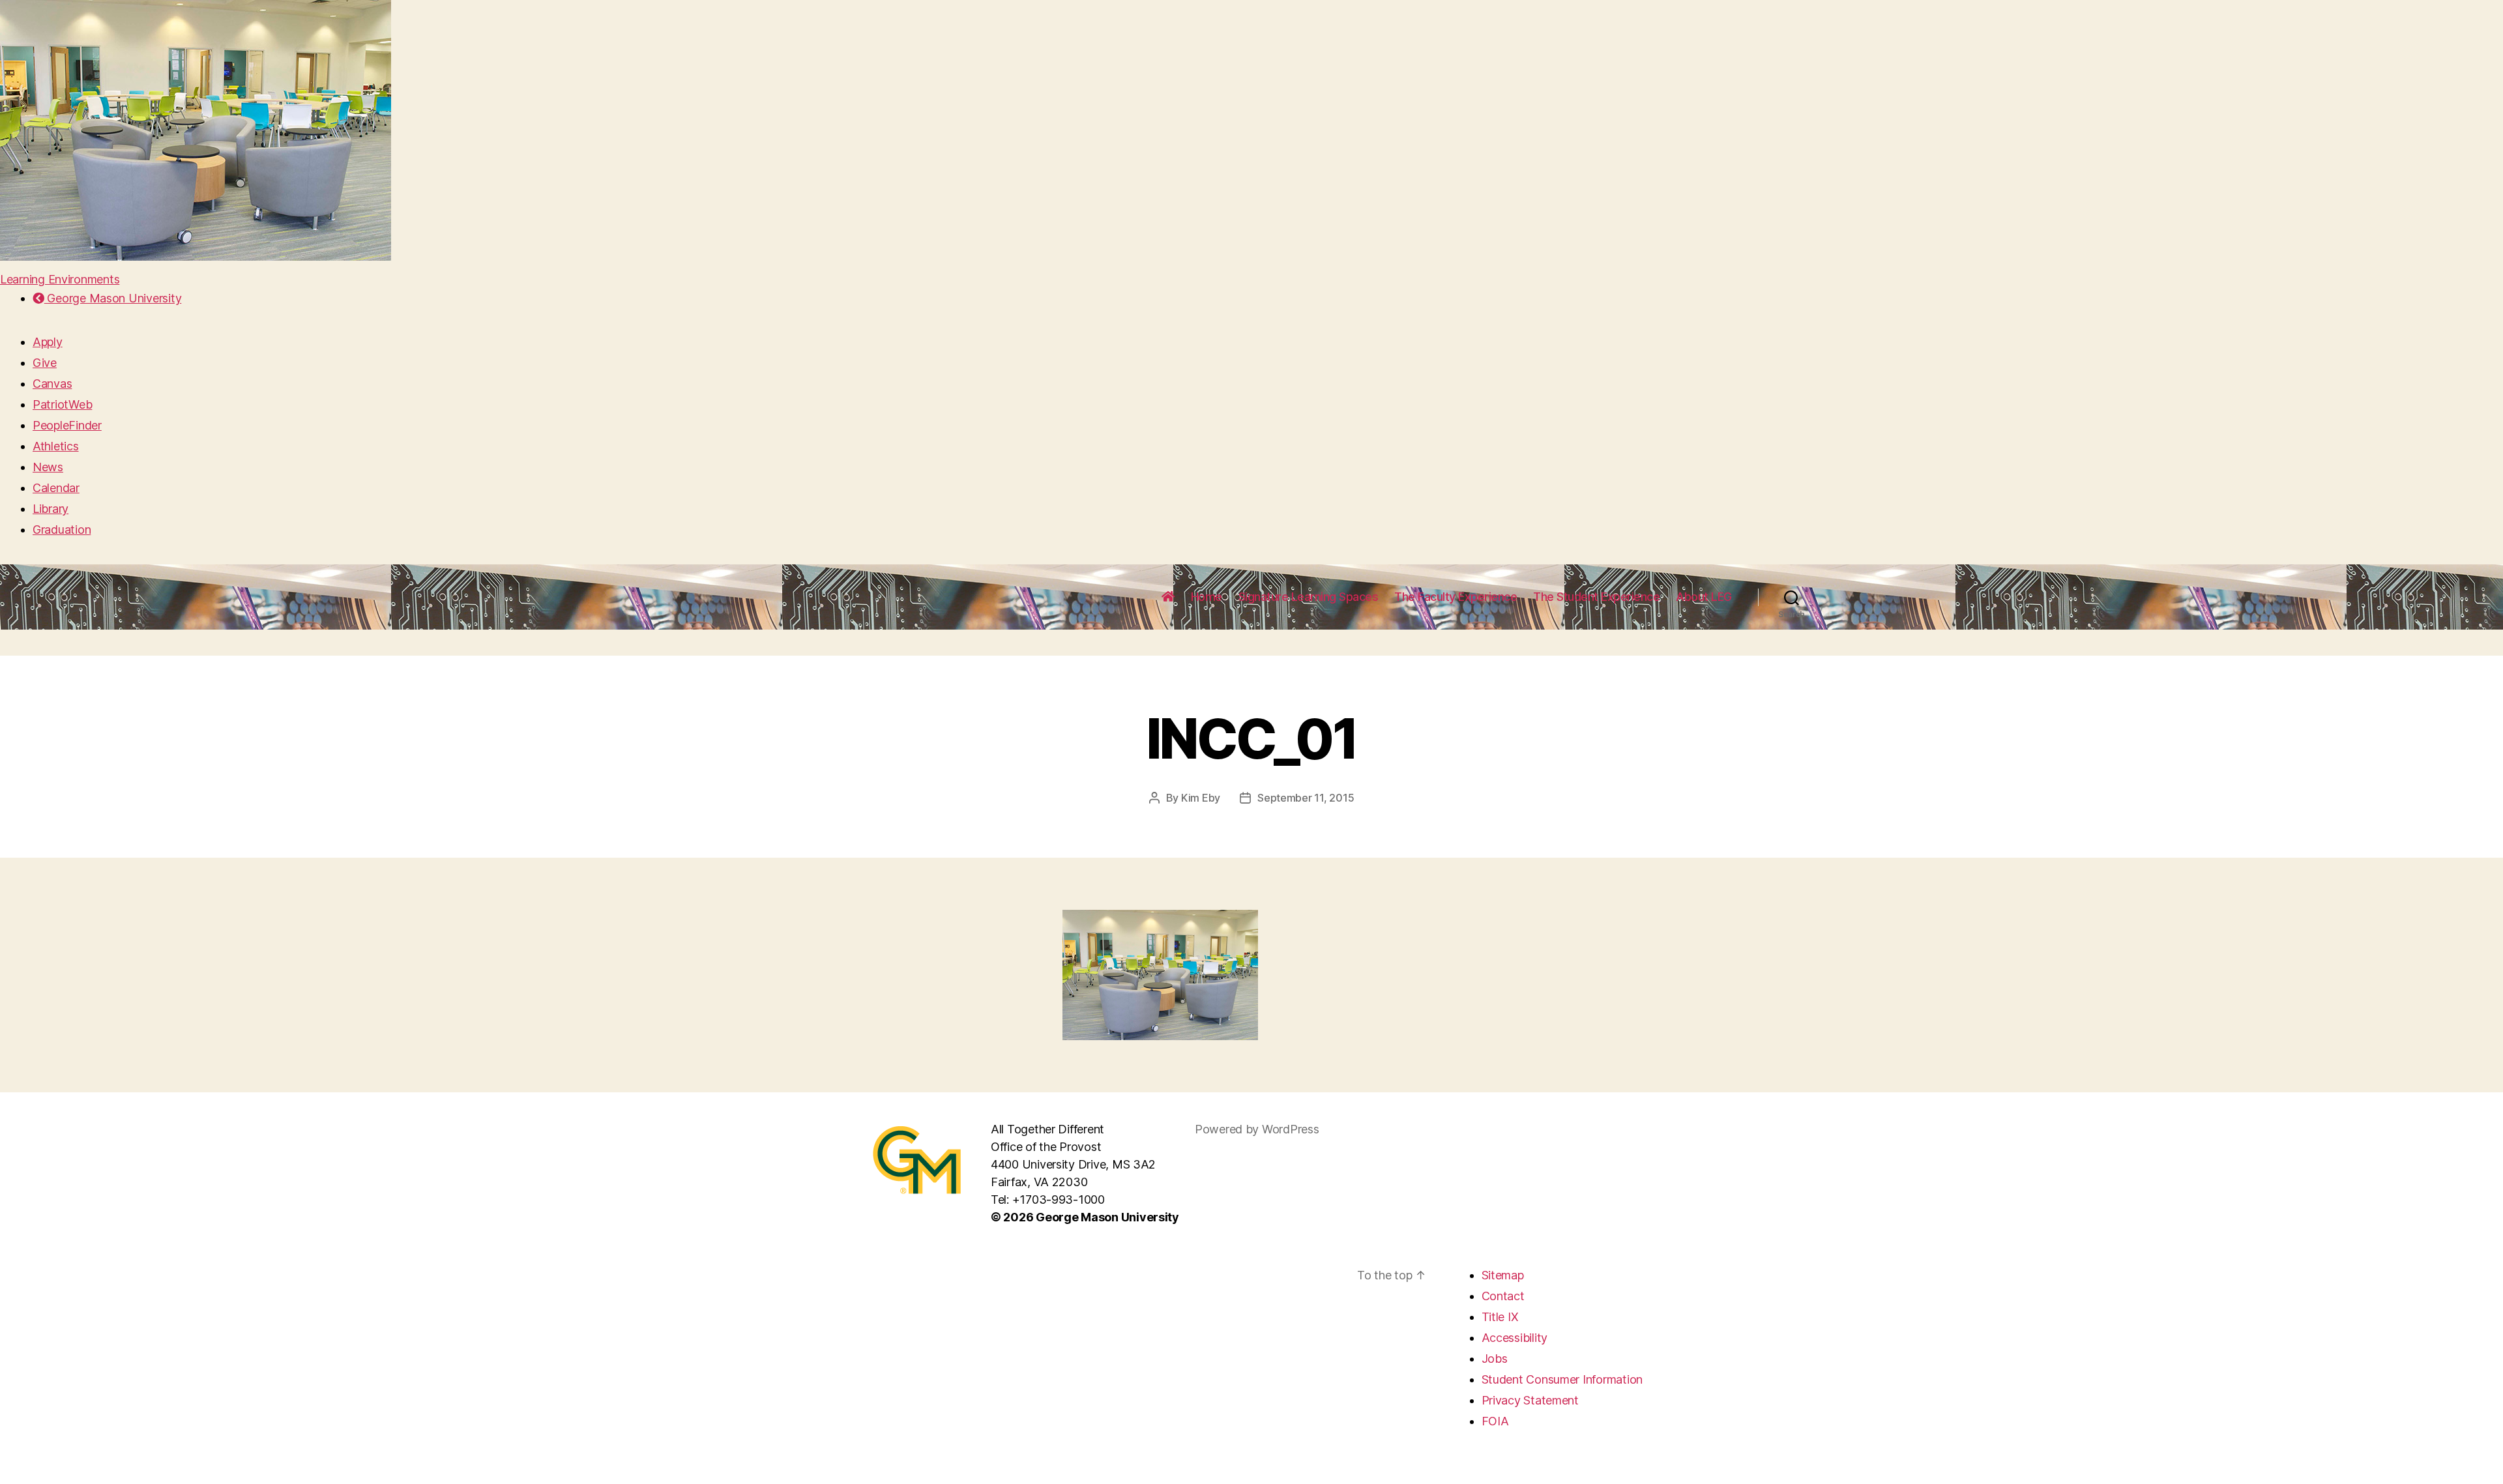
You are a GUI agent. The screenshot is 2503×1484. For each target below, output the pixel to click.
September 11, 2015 (1306, 798)
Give (45, 363)
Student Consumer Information (1562, 1379)
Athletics (56, 446)
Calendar (56, 488)
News (48, 467)
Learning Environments (60, 279)
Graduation (62, 530)
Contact (1503, 1296)
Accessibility (1515, 1338)
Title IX (1500, 1317)
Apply (48, 342)
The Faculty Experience (1456, 597)
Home (1207, 597)
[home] (1168, 597)
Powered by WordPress (1257, 1129)
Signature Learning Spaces (1309, 597)
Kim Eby (1201, 798)
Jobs (1495, 1359)
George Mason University (113, 298)
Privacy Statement (1530, 1400)
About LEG (1704, 597)
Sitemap (1503, 1275)
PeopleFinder (67, 425)
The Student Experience (1596, 597)
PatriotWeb (62, 404)
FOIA (1495, 1421)
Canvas (52, 384)
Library (51, 509)
